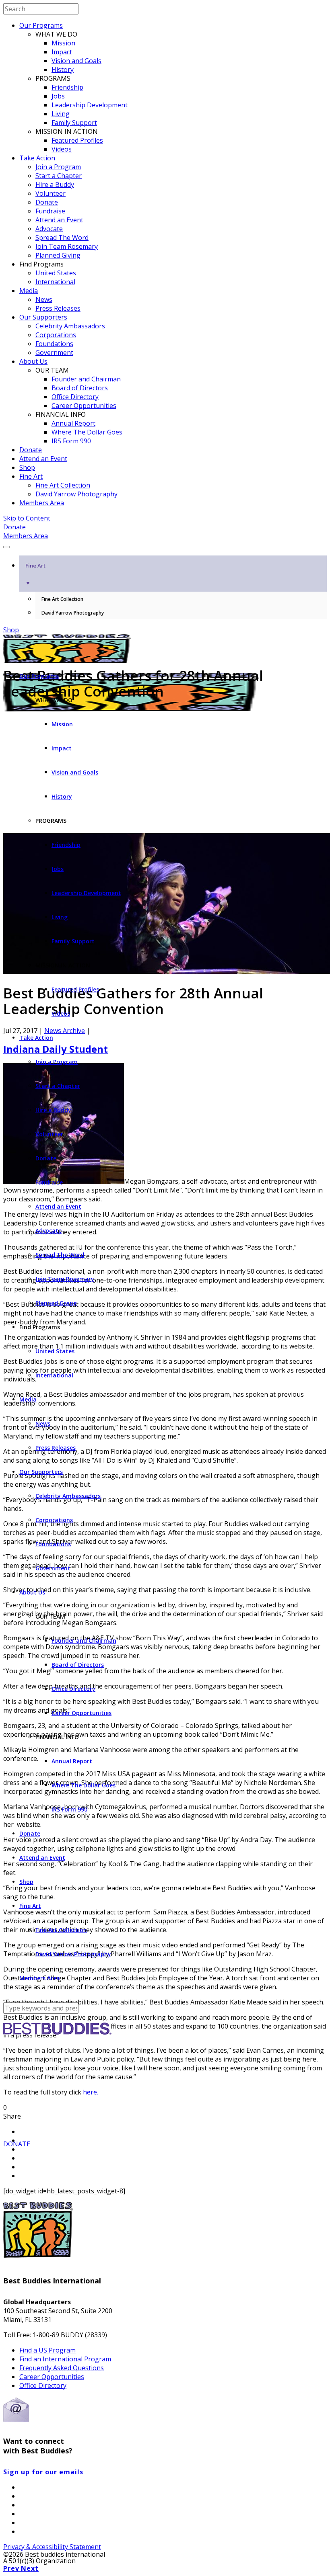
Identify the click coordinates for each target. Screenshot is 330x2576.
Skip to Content (27, 518)
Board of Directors (80, 388)
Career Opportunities (84, 406)
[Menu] (6, 547)
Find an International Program (65, 2359)
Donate (47, 202)
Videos (62, 149)
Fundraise (50, 211)
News (44, 299)
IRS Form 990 (71, 441)
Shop (27, 467)
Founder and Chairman (86, 379)
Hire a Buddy (55, 184)
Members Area (42, 503)
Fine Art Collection (63, 485)
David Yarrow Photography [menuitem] (73, 613)
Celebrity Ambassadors (70, 326)
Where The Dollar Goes (87, 432)
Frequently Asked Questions (62, 2368)
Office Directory (75, 397)
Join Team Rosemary (67, 246)
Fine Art (31, 476)
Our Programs (41, 25)
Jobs (58, 96)
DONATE (17, 2144)
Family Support (74, 123)
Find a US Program (47, 2350)
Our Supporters (43, 317)
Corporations (56, 335)
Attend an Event (59, 220)
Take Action (37, 158)
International (55, 282)
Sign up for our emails (43, 2472)
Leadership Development (90, 105)
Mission (63, 43)
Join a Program (58, 167)
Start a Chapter (59, 176)
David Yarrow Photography (76, 494)
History (63, 70)
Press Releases (58, 308)
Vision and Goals (76, 61)
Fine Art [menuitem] (35, 574)
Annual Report (73, 423)
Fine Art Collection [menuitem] (62, 599)
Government (54, 352)
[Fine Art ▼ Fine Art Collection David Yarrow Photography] (165, 545)
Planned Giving (58, 255)
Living (61, 114)
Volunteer (51, 193)
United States (56, 273)
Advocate (49, 229)
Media (29, 291)
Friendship (67, 87)
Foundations (54, 344)
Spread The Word (62, 238)
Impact (62, 52)
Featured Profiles (77, 140)
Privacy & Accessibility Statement (52, 2547)
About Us (33, 361)
